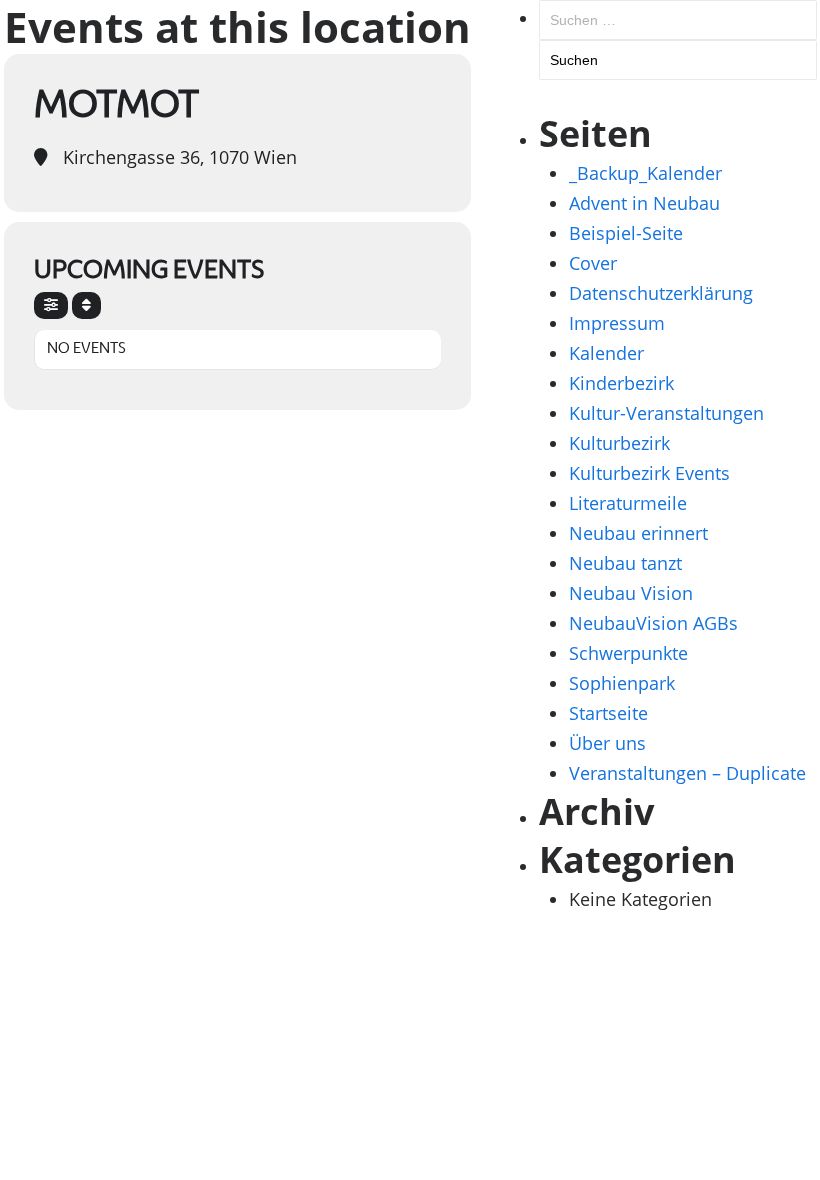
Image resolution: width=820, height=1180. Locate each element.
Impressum (617, 323)
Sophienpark (622, 683)
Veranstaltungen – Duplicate (687, 773)
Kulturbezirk (619, 443)
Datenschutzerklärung (661, 293)
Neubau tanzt (625, 563)
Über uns (607, 743)
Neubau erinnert (638, 533)
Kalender (606, 353)
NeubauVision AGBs (653, 623)
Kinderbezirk (621, 383)
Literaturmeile (628, 503)
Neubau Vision (631, 593)
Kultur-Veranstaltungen (666, 413)
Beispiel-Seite (626, 233)
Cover (593, 263)
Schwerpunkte (628, 653)
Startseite (608, 713)
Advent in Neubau (644, 203)
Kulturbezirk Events (649, 473)
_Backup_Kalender (645, 173)
